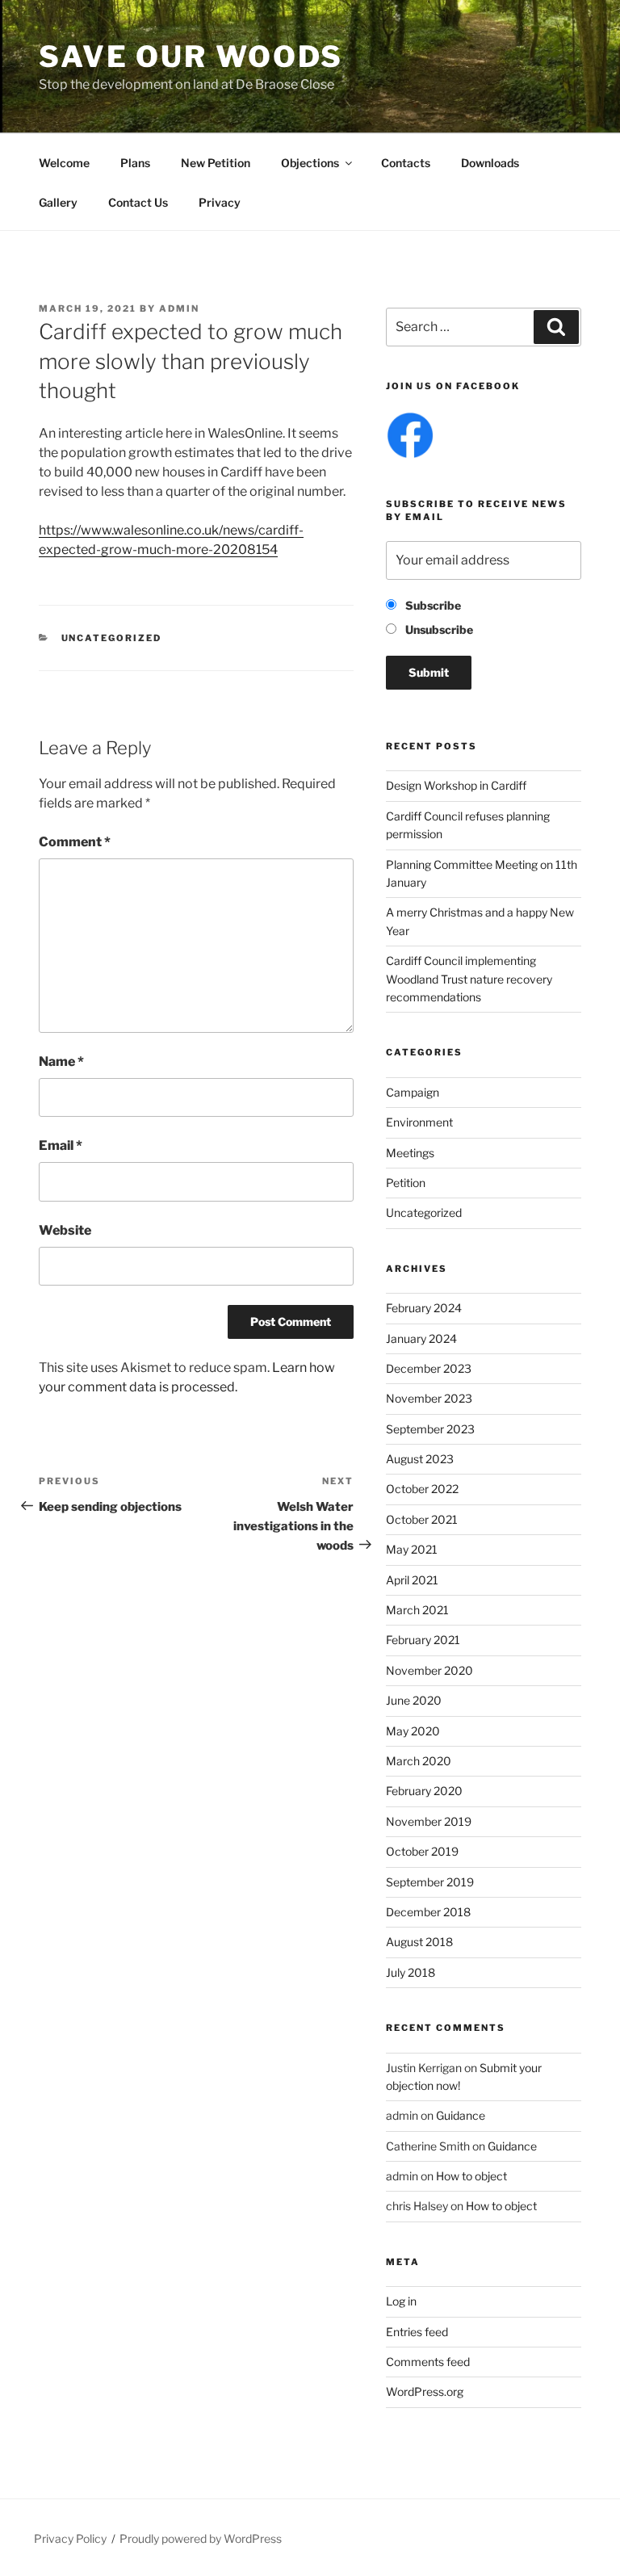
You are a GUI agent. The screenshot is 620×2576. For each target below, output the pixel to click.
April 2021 (412, 1580)
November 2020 (429, 1670)
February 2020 (424, 1791)
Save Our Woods (191, 57)
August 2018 (419, 1942)
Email (61, 1145)
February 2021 (423, 1640)
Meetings (410, 1153)
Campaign (413, 1092)
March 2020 (419, 1761)
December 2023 (429, 1368)
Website (65, 1230)
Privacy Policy (70, 2538)
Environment (419, 1122)
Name (61, 1061)
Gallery (58, 202)
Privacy (220, 202)
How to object (471, 2176)
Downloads (490, 163)
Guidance (461, 2115)
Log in (401, 2301)
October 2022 (422, 1489)
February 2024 (424, 1308)
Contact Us (138, 202)
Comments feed (428, 2362)
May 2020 (413, 1731)
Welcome (64, 163)
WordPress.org (425, 2391)
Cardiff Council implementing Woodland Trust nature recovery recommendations (469, 979)
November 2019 (429, 1821)
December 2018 (428, 1912)
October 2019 (422, 1851)
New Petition (216, 163)
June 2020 (414, 1700)
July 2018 (411, 1972)
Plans (135, 163)
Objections (310, 163)
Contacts (406, 163)
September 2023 (430, 1429)
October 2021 (422, 1519)
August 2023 (420, 1459)
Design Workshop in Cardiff (456, 785)
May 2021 (412, 1549)
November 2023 (429, 1398)
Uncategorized (112, 638)
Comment (75, 842)
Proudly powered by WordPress (201, 2538)
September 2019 (430, 1882)
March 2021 (417, 1610)
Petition (406, 1183)
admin (179, 308)
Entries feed (417, 2332)
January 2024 (421, 1338)
